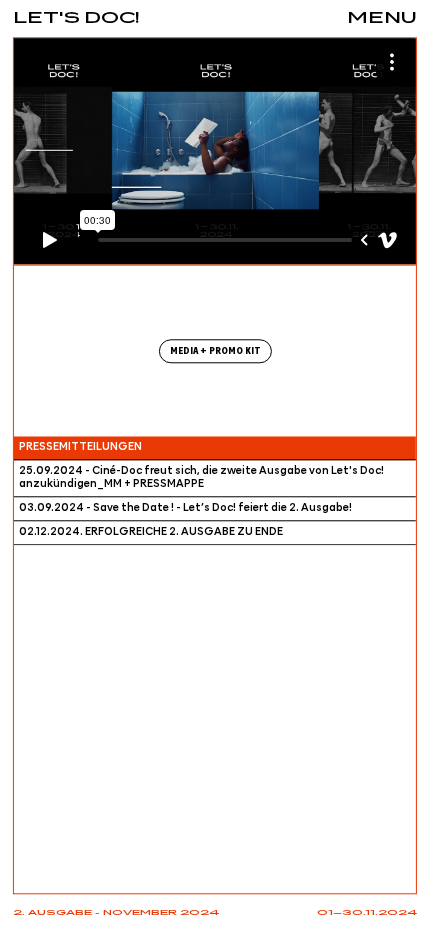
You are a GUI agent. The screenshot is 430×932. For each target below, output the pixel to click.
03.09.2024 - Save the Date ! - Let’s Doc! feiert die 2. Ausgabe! (185, 509)
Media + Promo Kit (215, 351)
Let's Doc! (76, 18)
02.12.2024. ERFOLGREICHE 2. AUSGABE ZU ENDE (151, 533)
